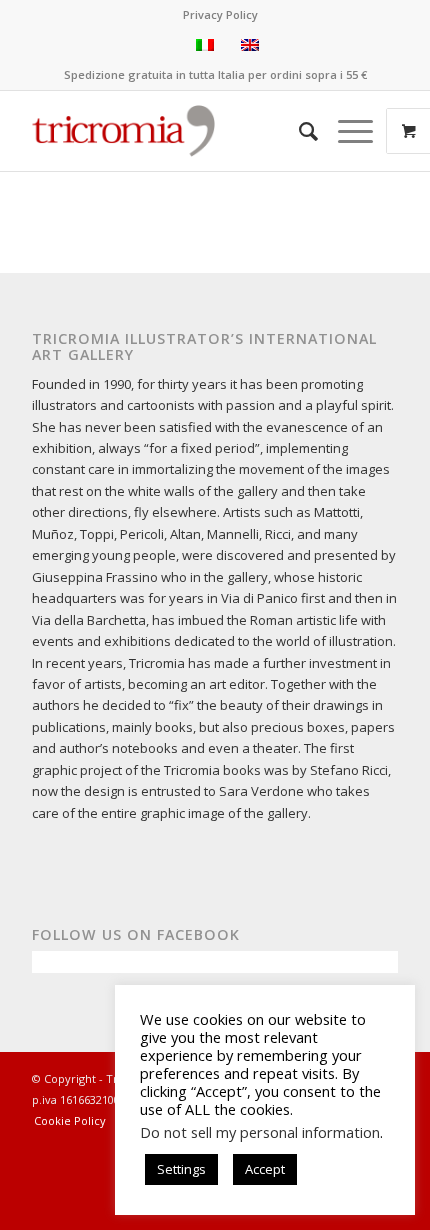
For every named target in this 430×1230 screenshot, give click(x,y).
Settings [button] (181, 1169)
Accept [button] (265, 1169)
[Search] (298, 131)
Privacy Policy (220, 14)
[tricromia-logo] (123, 131)
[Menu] (345, 131)
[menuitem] (220, 15)
